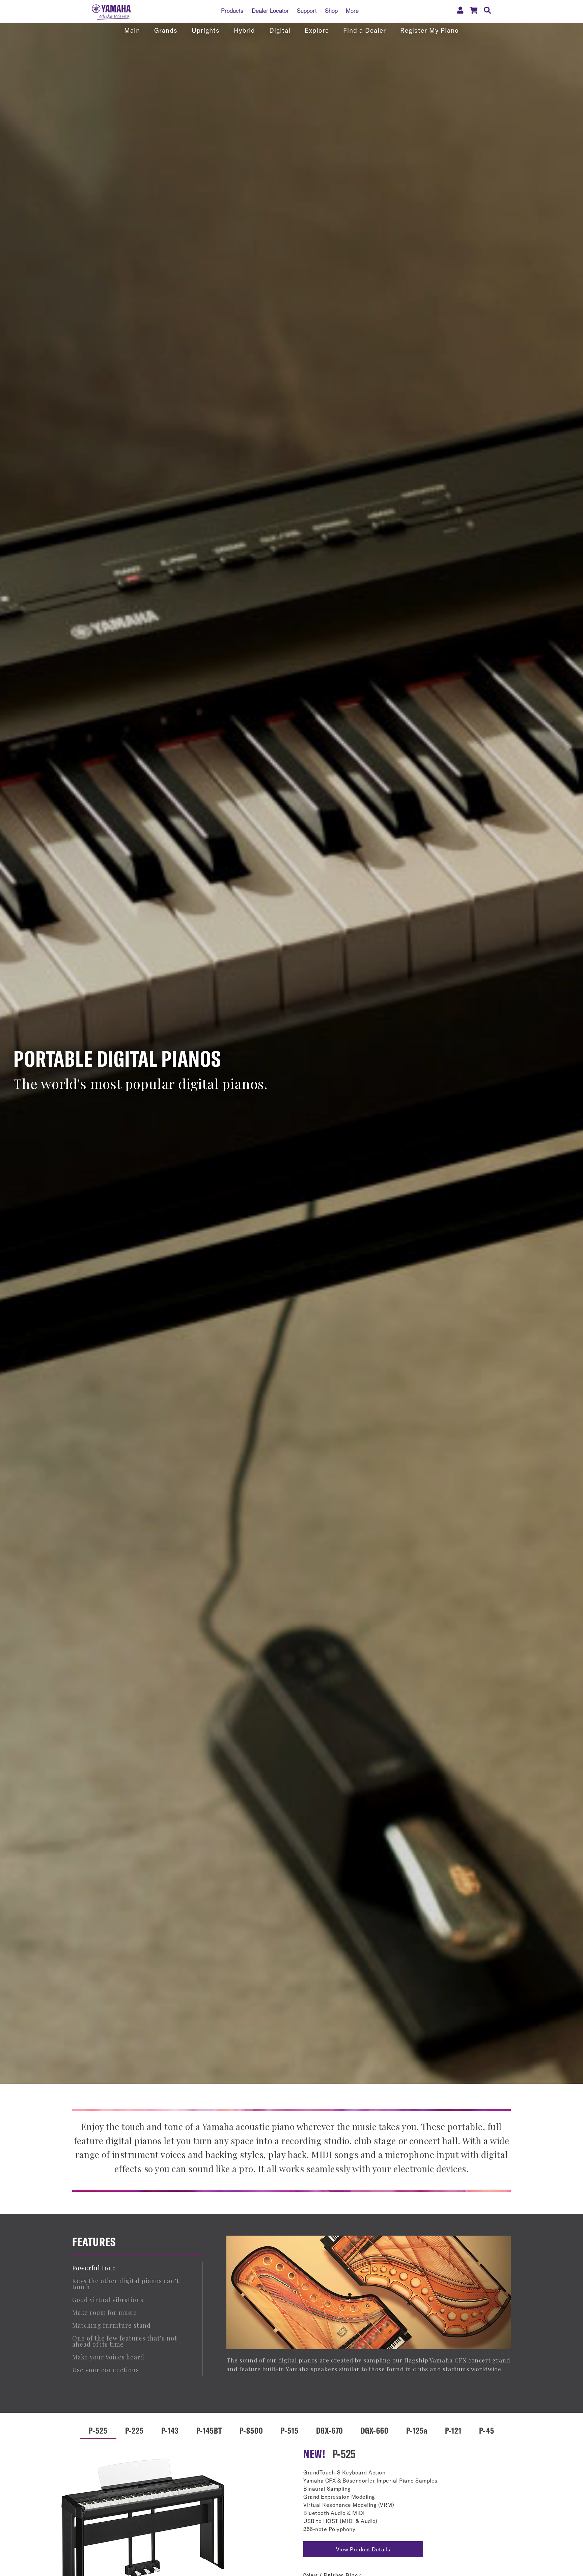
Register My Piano (429, 30)
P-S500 (251, 2430)
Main (132, 30)
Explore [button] (317, 30)
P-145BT (209, 2430)
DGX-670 (330, 2430)
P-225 (134, 2430)
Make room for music (104, 2313)
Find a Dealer (365, 30)
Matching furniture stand (112, 2325)
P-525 (98, 2430)
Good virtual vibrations (108, 2300)
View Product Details (363, 2549)
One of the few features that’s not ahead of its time (125, 2341)
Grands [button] (166, 30)
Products (232, 10)
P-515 (290, 2430)
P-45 (487, 2430)
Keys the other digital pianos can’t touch (126, 2284)
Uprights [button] (206, 30)
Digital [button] (280, 30)
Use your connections (106, 2370)
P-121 (453, 2430)
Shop (331, 10)
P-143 (170, 2430)
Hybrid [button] (244, 30)
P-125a (417, 2430)
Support (307, 10)
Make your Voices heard (108, 2357)
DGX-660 (375, 2430)
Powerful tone (94, 2268)
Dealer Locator (270, 10)
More (352, 10)
